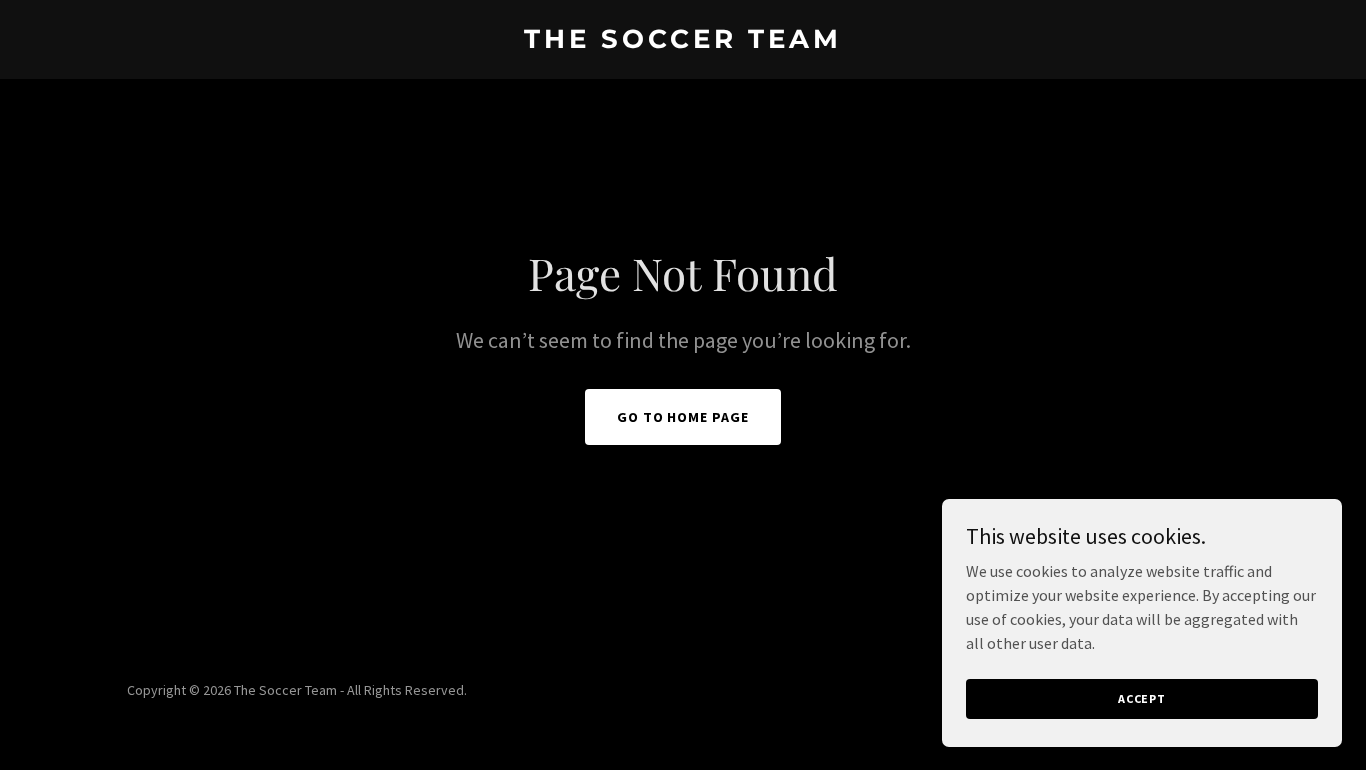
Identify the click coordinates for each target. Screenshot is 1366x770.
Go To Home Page (683, 417)
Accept (1142, 698)
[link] (683, 42)
